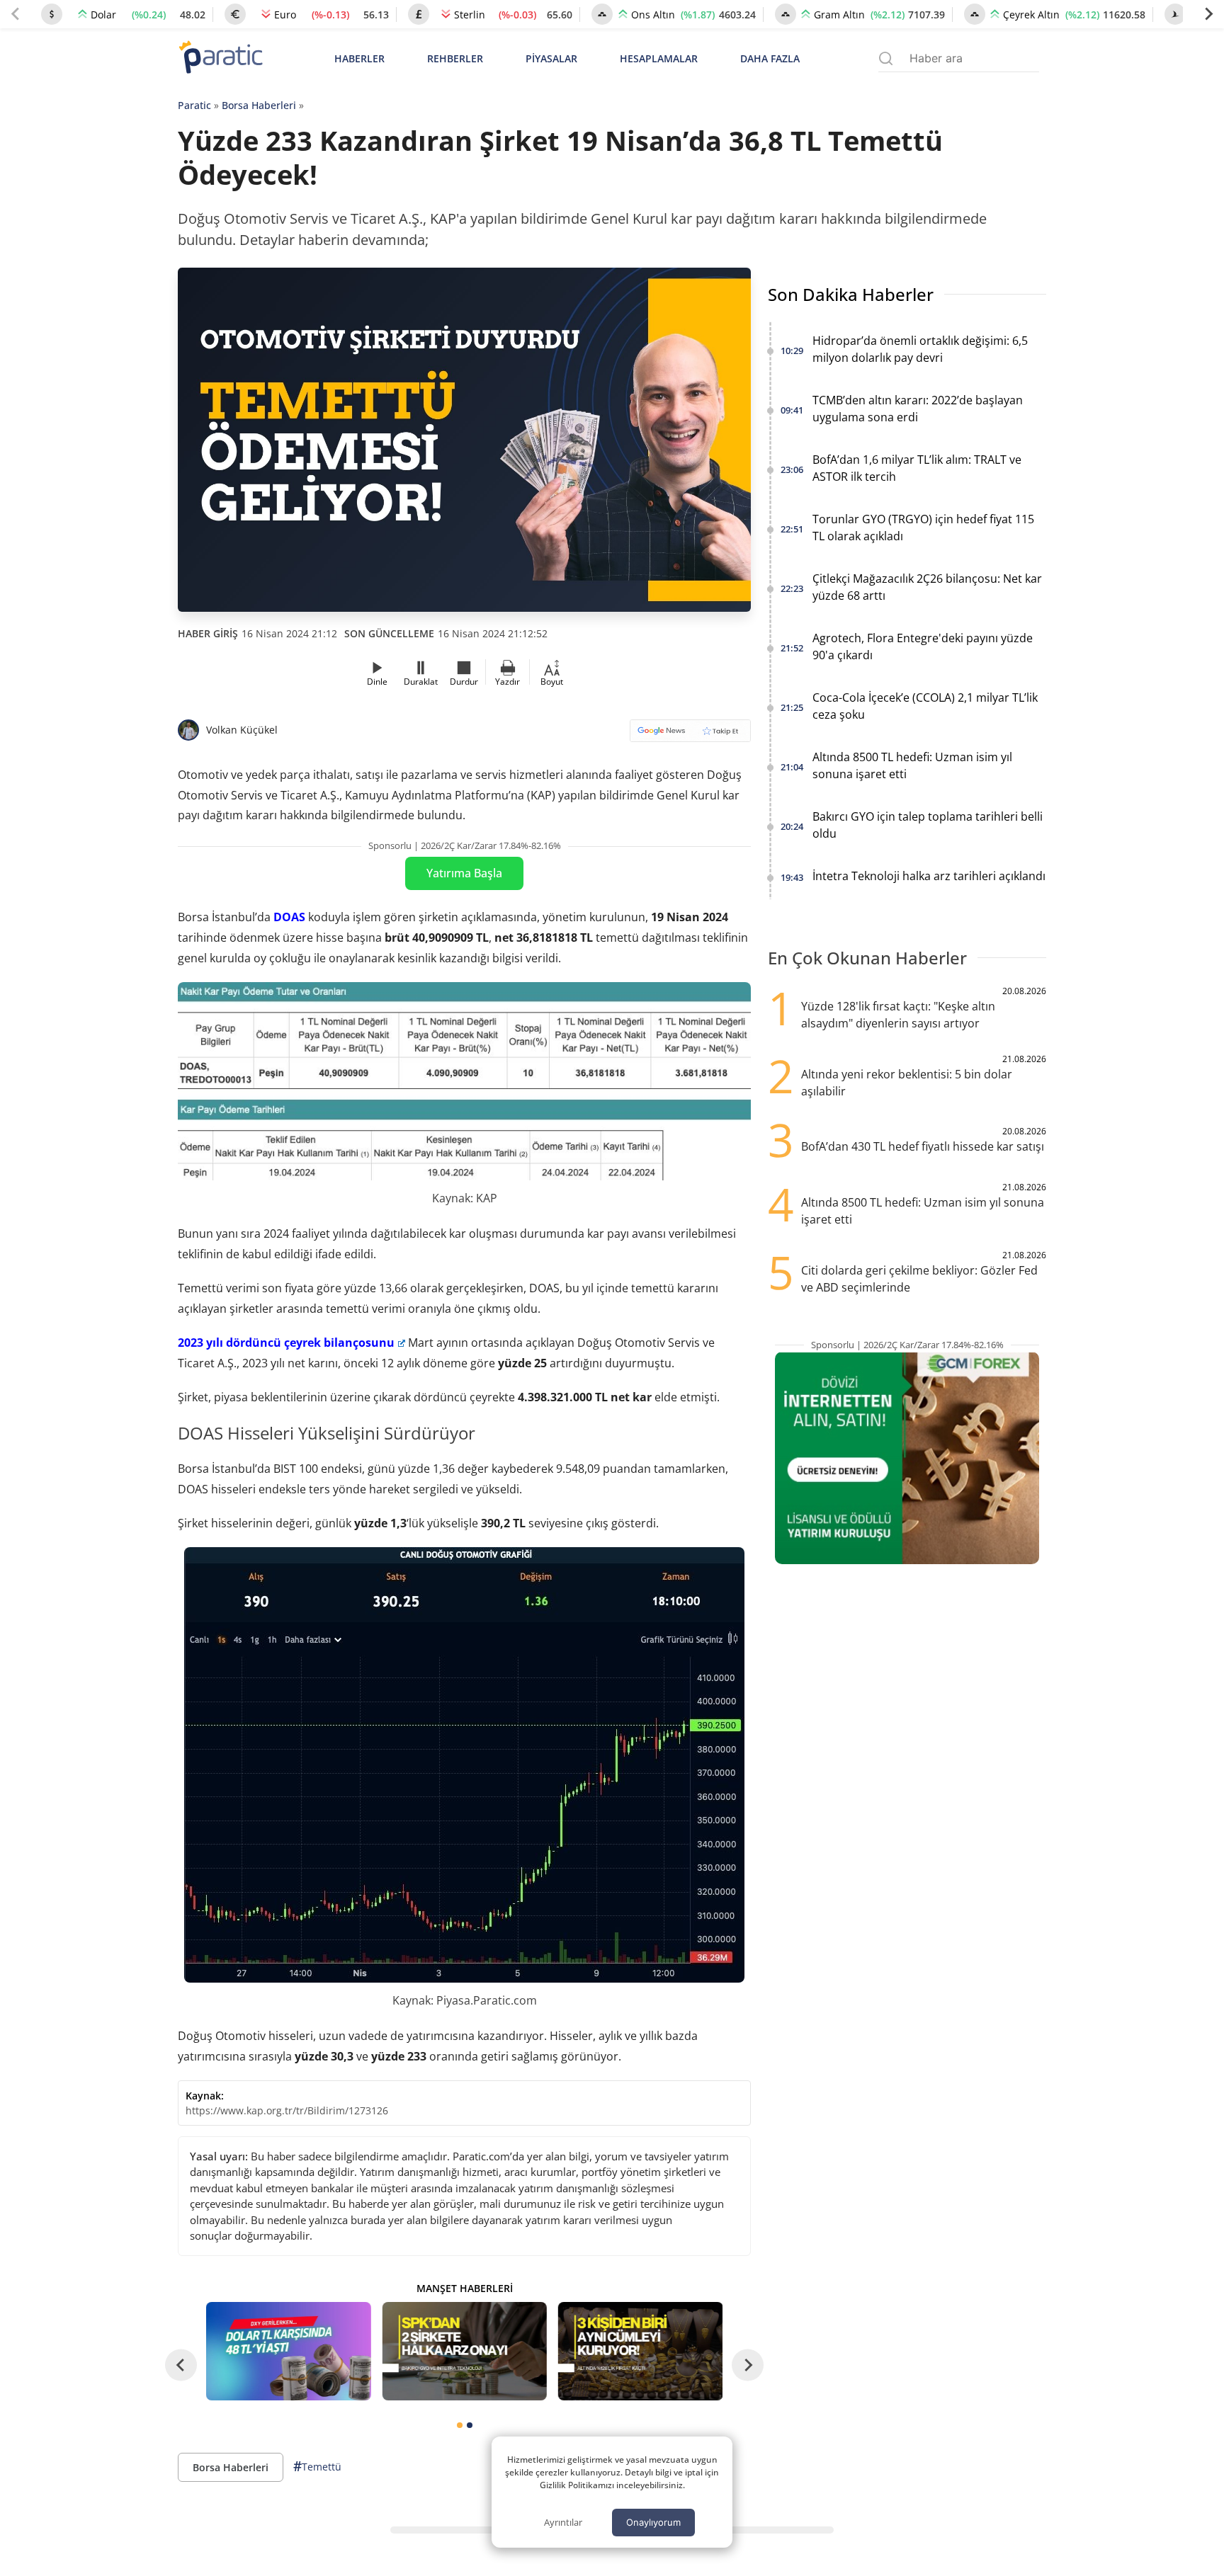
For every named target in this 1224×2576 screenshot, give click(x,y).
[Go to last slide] (181, 2365)
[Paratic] (220, 58)
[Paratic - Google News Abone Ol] (690, 735)
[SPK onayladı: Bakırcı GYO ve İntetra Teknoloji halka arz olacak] (464, 2351)
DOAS (289, 917)
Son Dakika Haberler (851, 294)
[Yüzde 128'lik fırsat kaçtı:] (640, 2351)
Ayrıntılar (563, 2522)
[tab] (460, 2425)
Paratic (194, 105)
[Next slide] (1208, 14)
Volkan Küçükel (242, 730)
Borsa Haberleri (259, 105)
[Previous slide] (16, 14)
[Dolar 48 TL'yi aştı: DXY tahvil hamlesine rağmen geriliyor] (288, 2351)
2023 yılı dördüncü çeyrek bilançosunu (286, 1343)
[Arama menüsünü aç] (886, 58)
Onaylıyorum (653, 2522)
